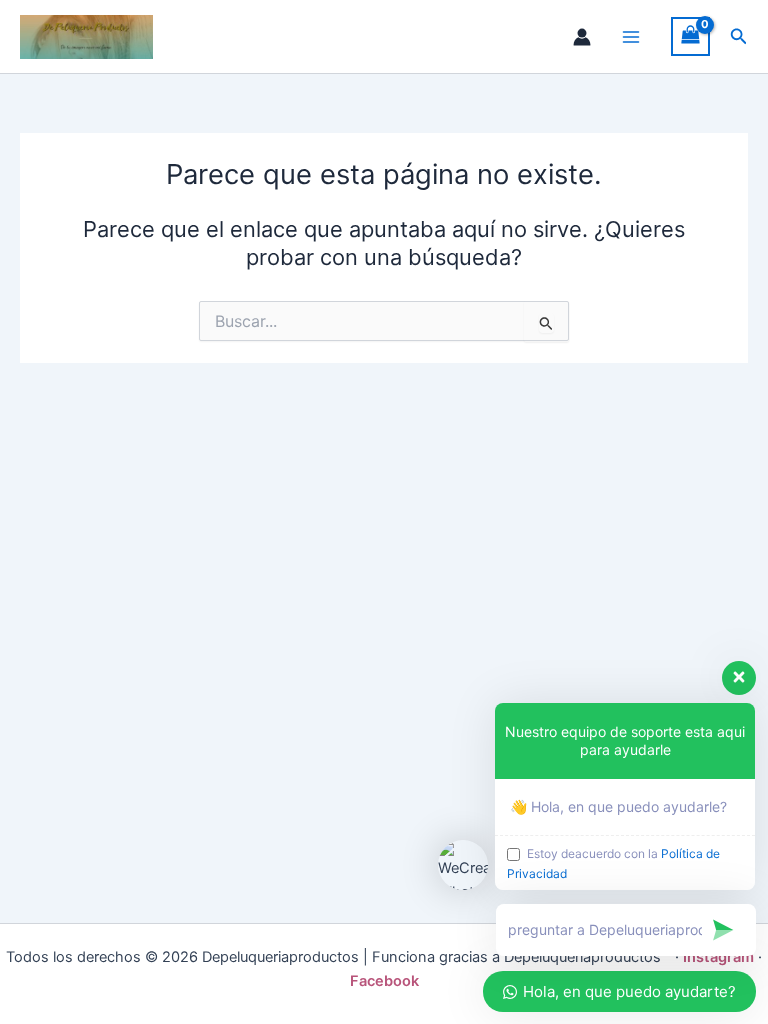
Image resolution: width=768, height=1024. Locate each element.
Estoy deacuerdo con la (613, 863)
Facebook (384, 981)
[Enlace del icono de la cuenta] (582, 37)
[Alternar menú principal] (631, 37)
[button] (739, 36)
